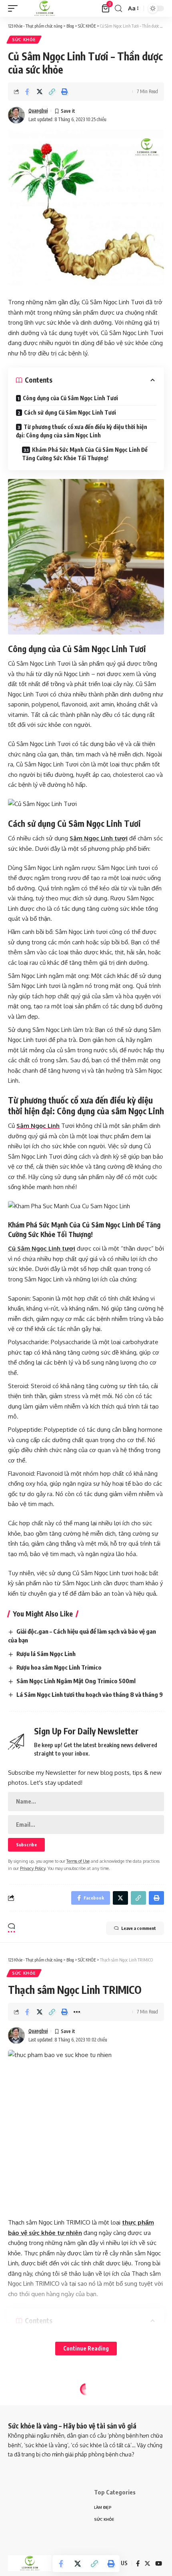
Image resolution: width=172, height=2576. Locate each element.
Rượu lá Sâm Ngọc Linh (46, 1654)
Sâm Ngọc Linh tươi (99, 838)
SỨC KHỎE (24, 40)
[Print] (64, 92)
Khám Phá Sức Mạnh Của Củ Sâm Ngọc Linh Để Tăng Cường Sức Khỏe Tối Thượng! (85, 454)
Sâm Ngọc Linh (38, 1126)
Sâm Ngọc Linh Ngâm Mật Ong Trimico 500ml (76, 1681)
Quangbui (38, 111)
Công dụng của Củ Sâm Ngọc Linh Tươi (70, 398)
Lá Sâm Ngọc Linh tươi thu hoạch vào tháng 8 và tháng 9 (90, 1694)
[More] (77, 2012)
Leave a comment (139, 1928)
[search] (118, 9)
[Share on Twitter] (40, 92)
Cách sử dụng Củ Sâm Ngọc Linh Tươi (70, 412)
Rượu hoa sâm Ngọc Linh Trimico (59, 1667)
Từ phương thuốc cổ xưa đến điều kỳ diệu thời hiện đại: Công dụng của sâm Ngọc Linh (82, 431)
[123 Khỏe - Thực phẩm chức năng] (45, 8)
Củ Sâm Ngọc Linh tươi (42, 1248)
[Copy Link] (52, 92)
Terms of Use (78, 1861)
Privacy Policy (33, 1868)
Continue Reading (86, 2348)
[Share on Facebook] (27, 92)
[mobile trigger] (15, 8)
